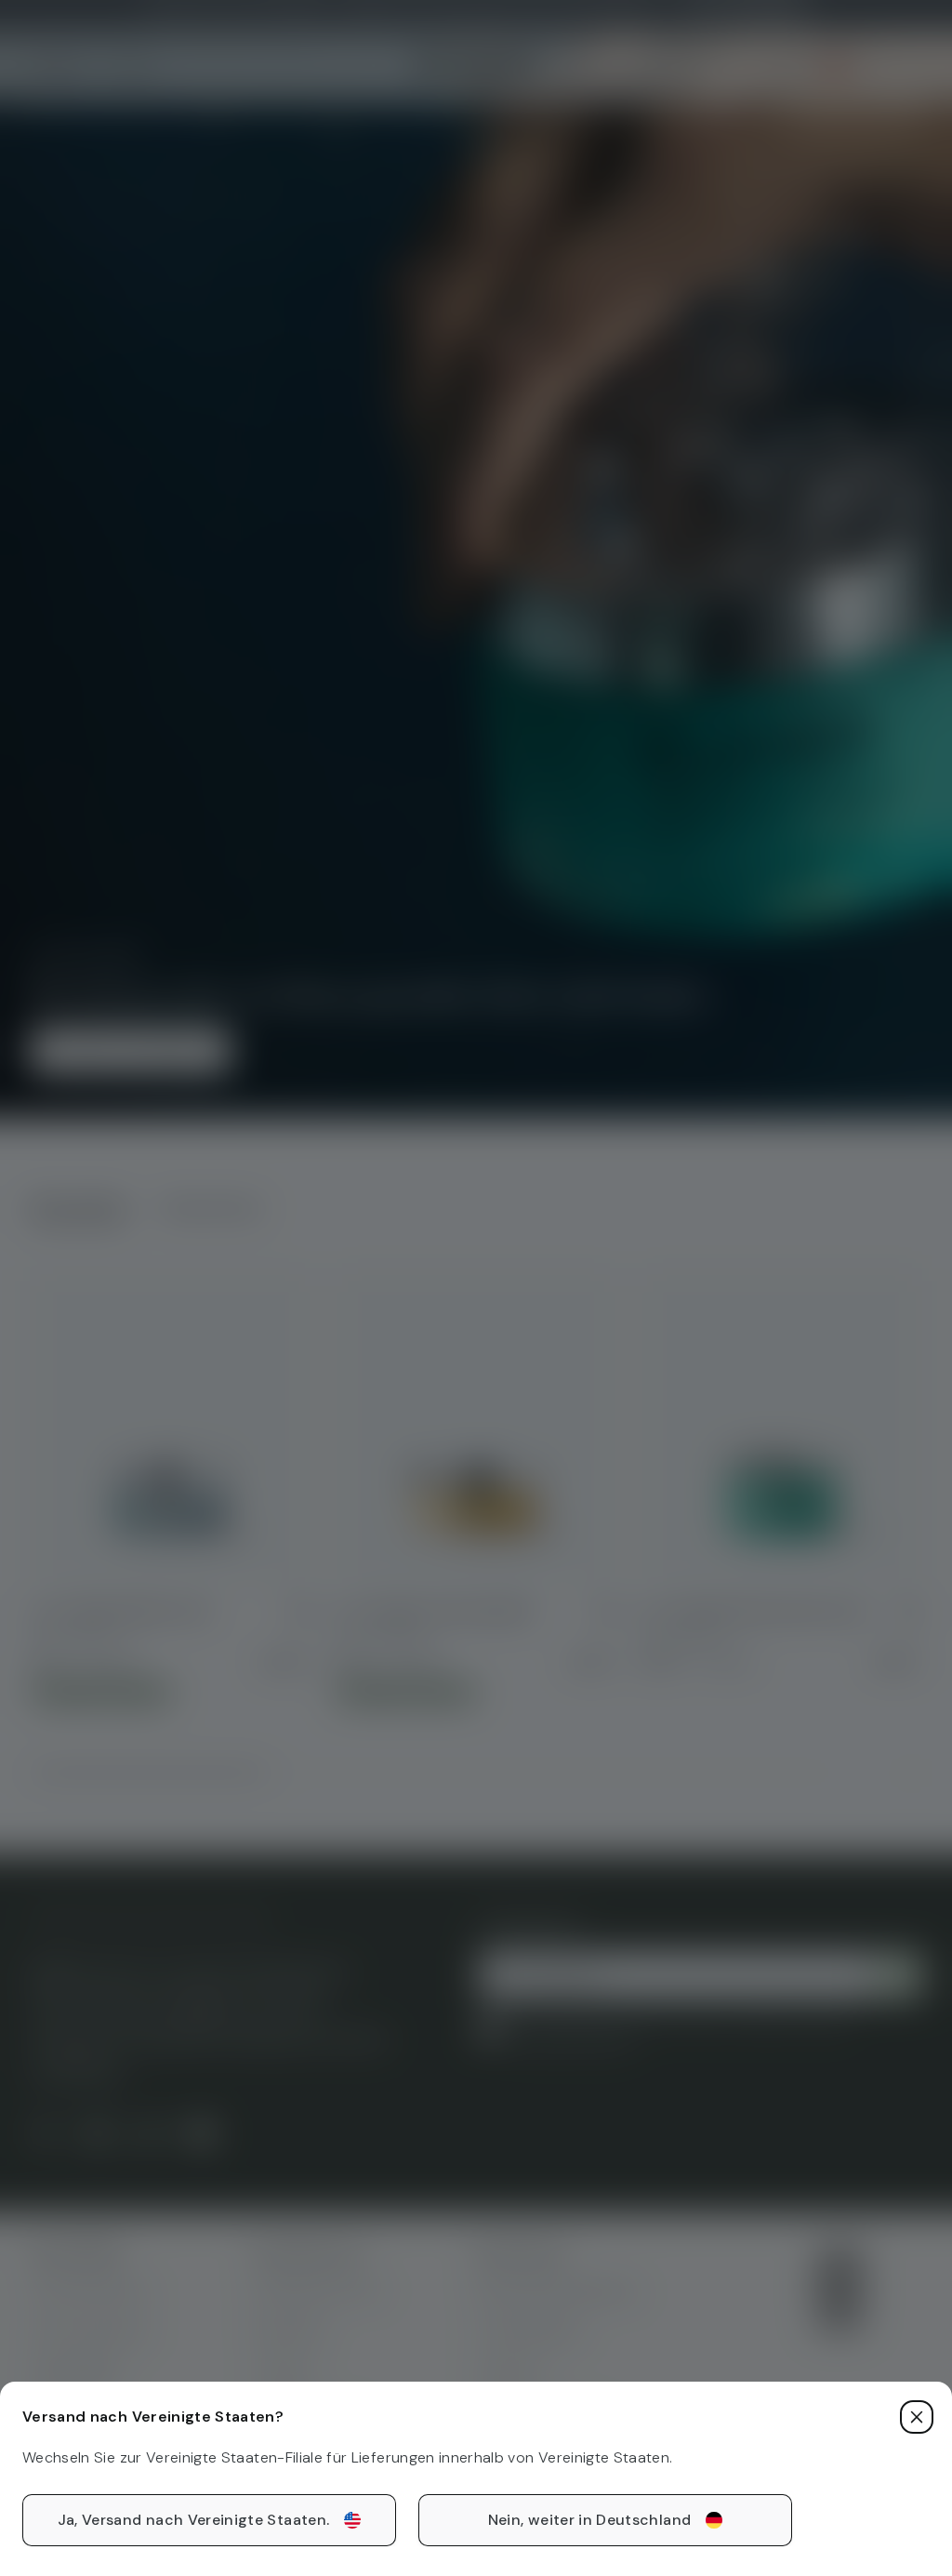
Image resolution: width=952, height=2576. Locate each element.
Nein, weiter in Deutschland (589, 2520)
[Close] (917, 2417)
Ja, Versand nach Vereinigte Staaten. (194, 2520)
